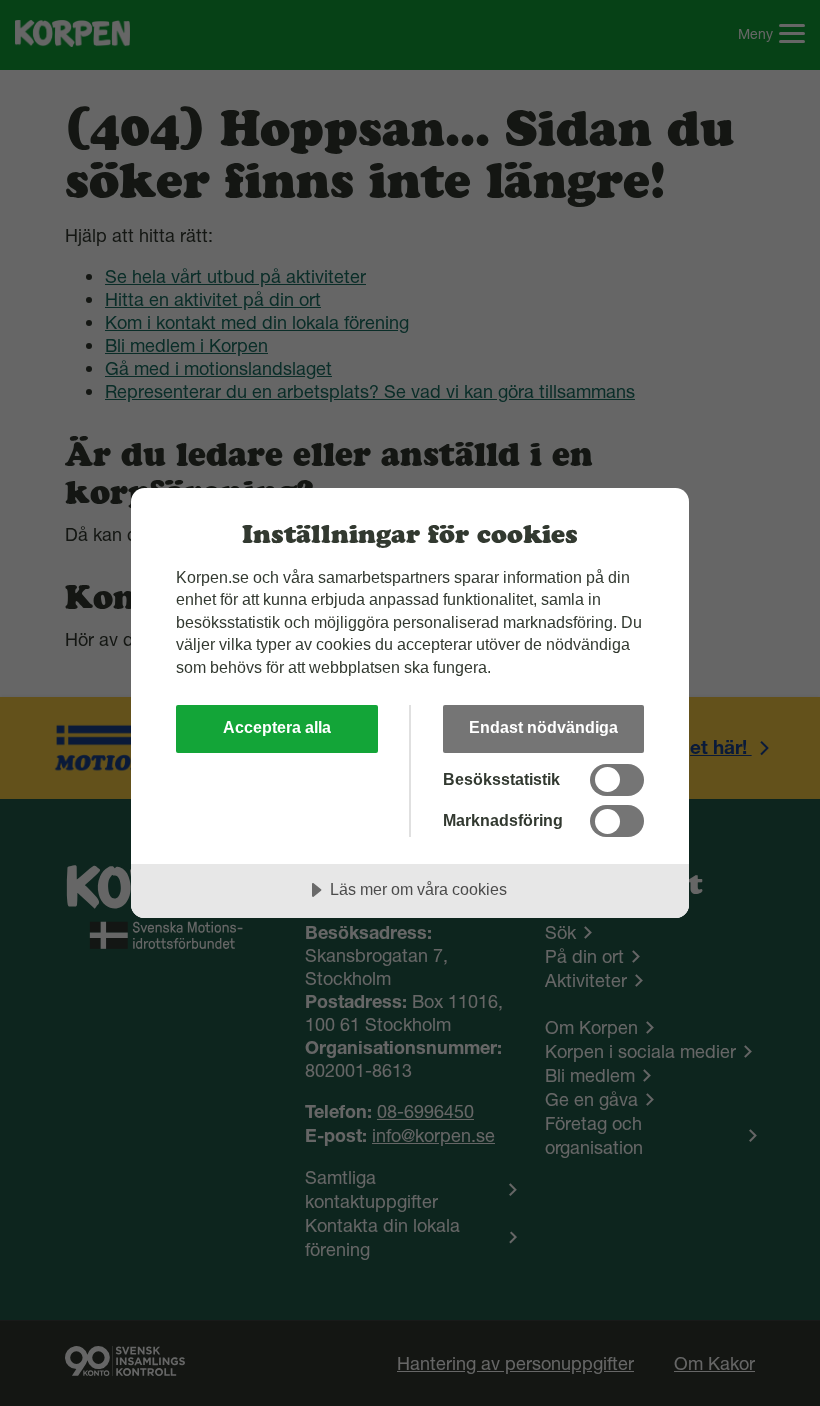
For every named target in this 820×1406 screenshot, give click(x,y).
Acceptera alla (277, 727)
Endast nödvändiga (543, 727)
